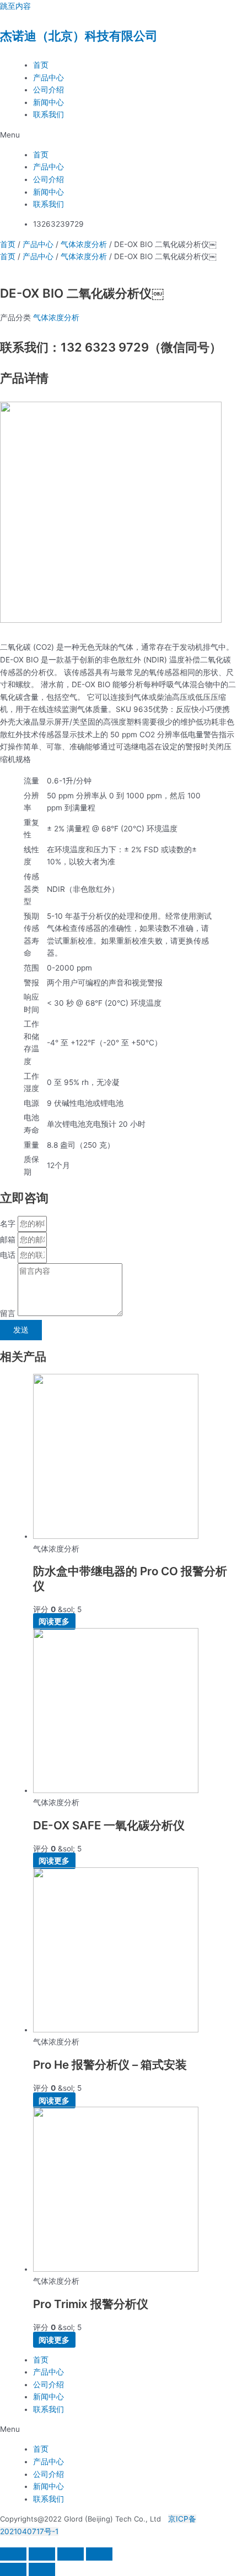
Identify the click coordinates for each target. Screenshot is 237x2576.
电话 (9, 1255)
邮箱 (9, 1240)
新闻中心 (49, 102)
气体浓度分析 (84, 244)
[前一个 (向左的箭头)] (13, 2569)
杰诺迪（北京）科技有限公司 (79, 36)
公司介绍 (49, 90)
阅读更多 (54, 1621)
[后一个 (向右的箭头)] (42, 2569)
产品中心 (49, 78)
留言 (9, 1313)
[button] (118, 135)
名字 (9, 1224)
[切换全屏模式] (42, 2554)
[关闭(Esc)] (99, 2554)
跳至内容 (15, 6)
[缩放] (13, 2554)
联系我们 (49, 114)
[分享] (71, 2554)
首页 (41, 65)
